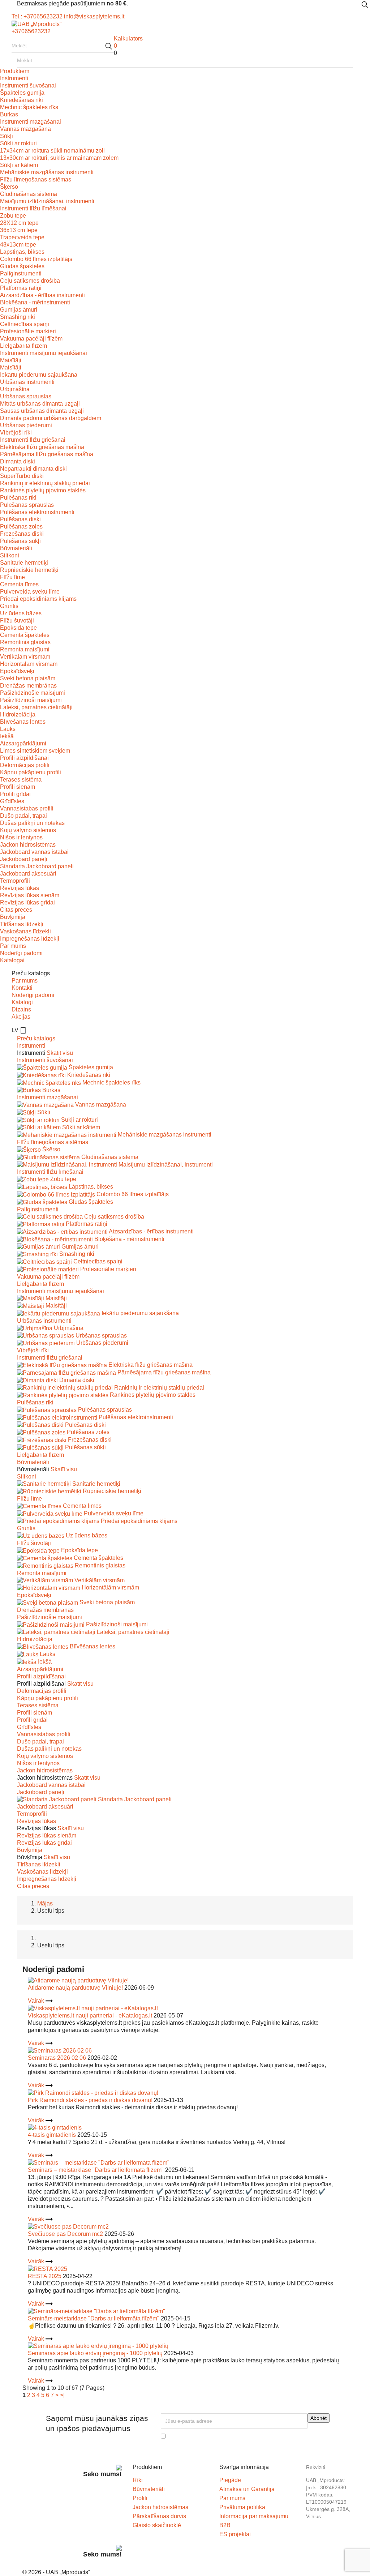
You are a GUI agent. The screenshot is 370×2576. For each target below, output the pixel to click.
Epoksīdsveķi (17, 671)
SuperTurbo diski (22, 476)
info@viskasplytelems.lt (94, 16)
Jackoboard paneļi (24, 859)
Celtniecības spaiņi (25, 324)
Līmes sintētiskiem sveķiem (35, 751)
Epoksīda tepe (18, 628)
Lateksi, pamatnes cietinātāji (36, 707)
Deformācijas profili (25, 765)
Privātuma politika (242, 2507)
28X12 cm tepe (19, 223)
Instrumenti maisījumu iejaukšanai (44, 353)
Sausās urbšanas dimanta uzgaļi (42, 411)
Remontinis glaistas (25, 642)
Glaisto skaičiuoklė (157, 2525)
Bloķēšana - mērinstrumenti (35, 302)
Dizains (21, 1009)
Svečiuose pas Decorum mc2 (65, 2234)
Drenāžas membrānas (28, 686)
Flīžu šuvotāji (17, 621)
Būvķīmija (13, 917)
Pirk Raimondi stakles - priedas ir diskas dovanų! (90, 2100)
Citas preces (16, 910)
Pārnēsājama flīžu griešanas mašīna (47, 454)
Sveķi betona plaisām (28, 678)
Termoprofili (15, 881)
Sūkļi (7, 136)
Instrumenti (14, 78)
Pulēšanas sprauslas (27, 505)
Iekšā (7, 736)
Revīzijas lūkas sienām (30, 895)
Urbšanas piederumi (26, 425)
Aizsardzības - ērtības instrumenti (42, 295)
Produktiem (15, 71)
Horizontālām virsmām (29, 664)
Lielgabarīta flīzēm (23, 346)
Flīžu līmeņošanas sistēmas (36, 179)
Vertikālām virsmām (25, 657)
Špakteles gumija (22, 93)
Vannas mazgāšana (25, 129)
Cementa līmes (19, 584)
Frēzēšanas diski (22, 534)
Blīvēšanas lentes (23, 722)
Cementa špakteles (25, 635)
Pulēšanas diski (20, 519)
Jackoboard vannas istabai (34, 852)
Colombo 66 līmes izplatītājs (36, 259)
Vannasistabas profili (27, 808)
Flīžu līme (12, 577)
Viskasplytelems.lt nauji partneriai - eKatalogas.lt (90, 2016)
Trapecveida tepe (22, 237)
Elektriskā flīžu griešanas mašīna (42, 447)
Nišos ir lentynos (21, 837)
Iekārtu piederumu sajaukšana (39, 375)
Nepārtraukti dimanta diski (33, 469)
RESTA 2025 (45, 2276)
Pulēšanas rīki (18, 498)
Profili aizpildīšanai (24, 758)
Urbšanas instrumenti (27, 382)
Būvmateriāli (16, 548)
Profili (140, 2498)
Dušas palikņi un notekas (32, 823)
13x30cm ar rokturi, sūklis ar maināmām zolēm (59, 158)
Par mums (13, 946)
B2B (225, 2525)
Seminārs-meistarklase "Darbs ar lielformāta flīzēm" (94, 2318)
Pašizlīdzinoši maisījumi (31, 700)
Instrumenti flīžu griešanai (33, 440)
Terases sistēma (21, 780)
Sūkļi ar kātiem (19, 165)
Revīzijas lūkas (20, 888)
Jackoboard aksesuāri (28, 874)
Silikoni (10, 555)
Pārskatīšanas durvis (159, 2516)
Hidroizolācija (18, 714)
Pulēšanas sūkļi (20, 541)
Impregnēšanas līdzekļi (30, 939)
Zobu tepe (13, 216)
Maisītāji (11, 360)
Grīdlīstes (12, 801)
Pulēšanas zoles (21, 527)
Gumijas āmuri (19, 310)
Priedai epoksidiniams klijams (38, 599)
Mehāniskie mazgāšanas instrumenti (47, 172)
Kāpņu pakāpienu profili (31, 772)
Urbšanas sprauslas (26, 396)
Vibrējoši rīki (16, 433)
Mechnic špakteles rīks (29, 107)
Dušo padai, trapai (23, 816)
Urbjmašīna (15, 389)
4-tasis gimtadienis (52, 2135)
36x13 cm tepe (19, 230)
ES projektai (235, 2534)
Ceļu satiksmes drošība (30, 281)
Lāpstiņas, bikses (22, 252)
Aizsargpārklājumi (23, 743)
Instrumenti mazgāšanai (31, 122)
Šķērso (9, 187)
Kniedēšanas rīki (21, 100)
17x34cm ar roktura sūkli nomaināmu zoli (52, 151)
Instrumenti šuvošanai (28, 85)
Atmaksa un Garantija (247, 2489)
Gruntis (9, 606)
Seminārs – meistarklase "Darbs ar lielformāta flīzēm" (96, 2170)
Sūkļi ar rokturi (18, 143)
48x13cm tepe (18, 245)
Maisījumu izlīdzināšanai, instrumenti (47, 201)
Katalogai (12, 960)
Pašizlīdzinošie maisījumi (33, 693)
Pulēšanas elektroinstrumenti (37, 512)
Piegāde (230, 2480)
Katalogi (22, 1002)
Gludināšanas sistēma (29, 194)
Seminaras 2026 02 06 (57, 2058)
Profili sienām (18, 787)
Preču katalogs (36, 1038)
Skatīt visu (60, 1053)
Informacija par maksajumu (254, 2516)
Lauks (8, 729)
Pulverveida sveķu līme (30, 592)
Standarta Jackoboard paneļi (37, 866)
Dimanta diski (18, 461)
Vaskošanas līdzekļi (25, 931)
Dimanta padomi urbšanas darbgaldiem (51, 418)
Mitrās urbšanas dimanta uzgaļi (40, 404)
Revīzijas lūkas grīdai (27, 902)
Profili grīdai (15, 794)
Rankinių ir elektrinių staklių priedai (45, 483)
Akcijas (21, 1017)
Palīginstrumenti (21, 273)
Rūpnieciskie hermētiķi (29, 570)
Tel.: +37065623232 (37, 16)
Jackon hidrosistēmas (28, 845)
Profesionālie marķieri (28, 331)
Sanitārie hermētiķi (24, 563)
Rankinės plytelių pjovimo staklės (43, 490)
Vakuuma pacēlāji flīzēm (31, 339)
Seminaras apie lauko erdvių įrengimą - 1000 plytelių (95, 2353)
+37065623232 (31, 31)
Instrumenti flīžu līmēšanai (33, 208)
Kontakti (22, 988)
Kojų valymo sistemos (28, 830)
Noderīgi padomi (21, 953)
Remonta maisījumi (25, 649)
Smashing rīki (18, 317)
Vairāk (37, 2001)
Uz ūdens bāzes (21, 613)
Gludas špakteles (22, 266)
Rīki (138, 2480)
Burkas (9, 114)
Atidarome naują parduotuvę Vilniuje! (75, 1988)
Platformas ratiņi (21, 288)
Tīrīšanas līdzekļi (22, 924)
